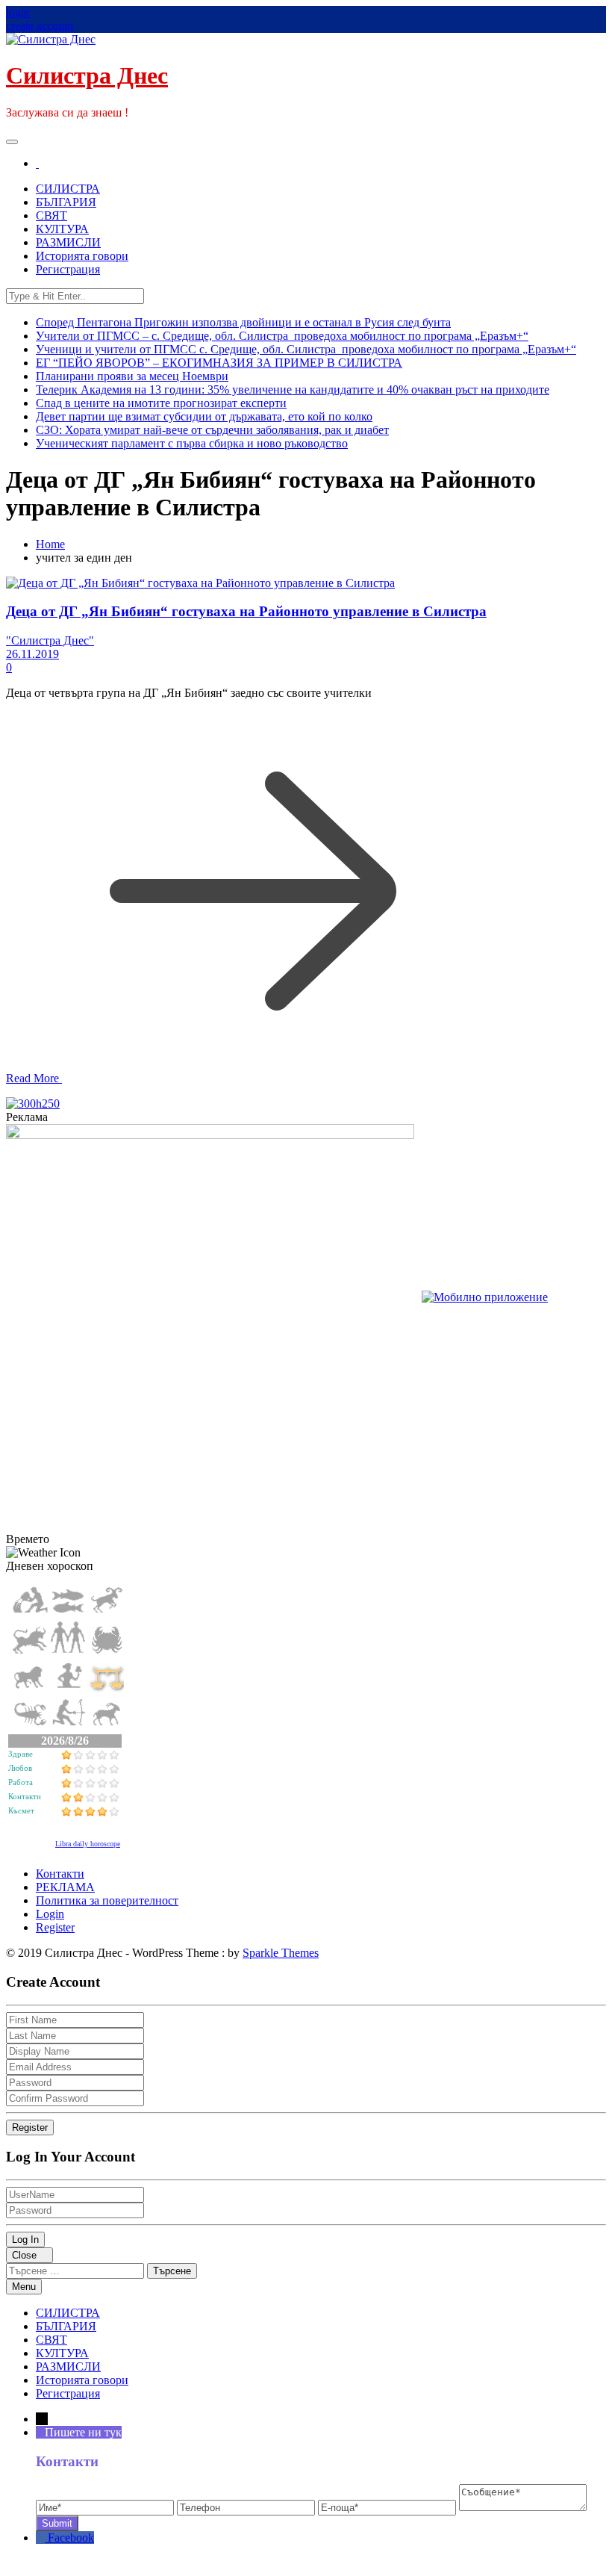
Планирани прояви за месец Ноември (132, 376)
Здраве (21, 1754)
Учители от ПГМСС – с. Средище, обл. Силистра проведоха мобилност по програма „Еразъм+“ (282, 336)
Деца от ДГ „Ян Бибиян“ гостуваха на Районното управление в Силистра (246, 611)
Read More (34, 1078)
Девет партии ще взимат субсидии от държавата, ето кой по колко (204, 416)
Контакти (25, 1796)
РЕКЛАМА (65, 1887)
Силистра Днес (87, 75)
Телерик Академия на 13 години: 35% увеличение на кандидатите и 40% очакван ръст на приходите (293, 389)
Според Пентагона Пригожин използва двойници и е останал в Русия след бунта (243, 322)
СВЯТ (51, 215)
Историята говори (82, 256)
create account (40, 26)
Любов (20, 1768)
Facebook (71, 2538)
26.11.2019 (32, 654)
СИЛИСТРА (68, 189)
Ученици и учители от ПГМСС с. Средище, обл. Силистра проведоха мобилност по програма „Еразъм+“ (306, 349)
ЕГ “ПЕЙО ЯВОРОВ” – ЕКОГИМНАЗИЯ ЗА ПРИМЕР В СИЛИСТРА (219, 363)
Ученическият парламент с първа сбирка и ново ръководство (192, 443)
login (18, 12)
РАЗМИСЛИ (68, 242)
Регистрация (68, 269)
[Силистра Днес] (37, 163)
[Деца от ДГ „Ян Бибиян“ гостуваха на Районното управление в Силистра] (200, 583)
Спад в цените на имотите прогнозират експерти (161, 403)
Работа (21, 1782)
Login (50, 1914)
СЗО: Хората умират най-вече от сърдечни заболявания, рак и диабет (212, 430)
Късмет (21, 1810)
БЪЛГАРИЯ (66, 202)
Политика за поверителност (107, 1900)
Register (55, 1927)
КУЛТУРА (62, 229)
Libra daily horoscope (88, 1844)
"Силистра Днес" (50, 640)
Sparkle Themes (281, 1953)
